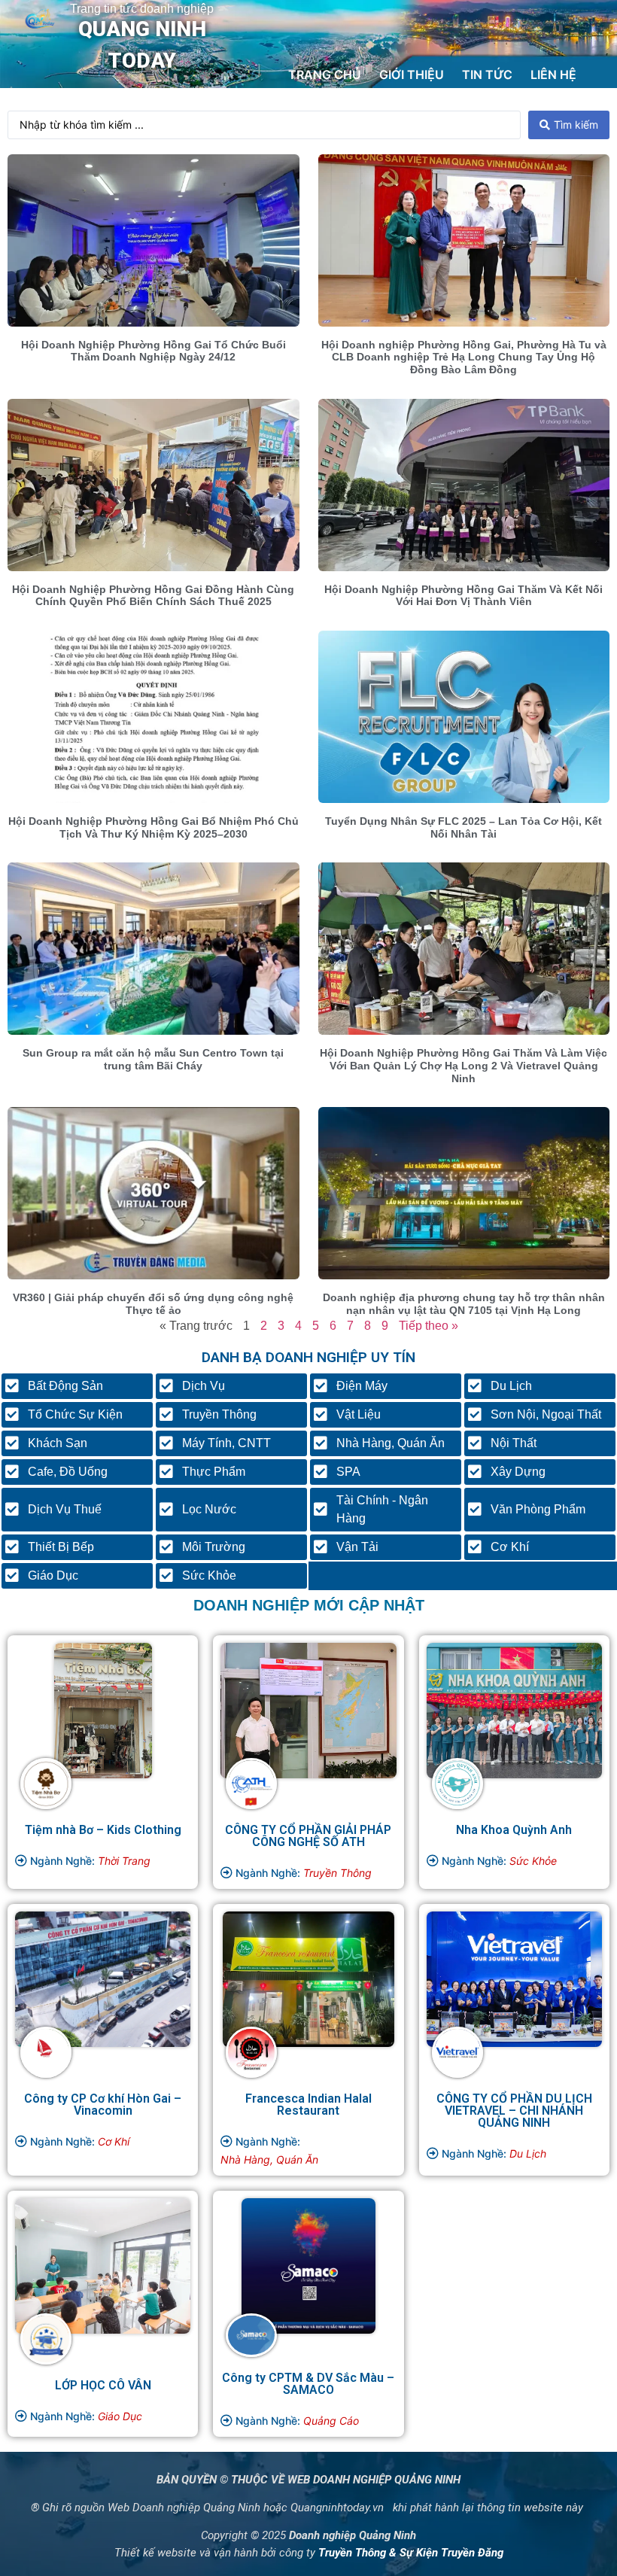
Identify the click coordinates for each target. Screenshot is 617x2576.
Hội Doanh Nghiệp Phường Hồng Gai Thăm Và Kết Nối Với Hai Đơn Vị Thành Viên (464, 596)
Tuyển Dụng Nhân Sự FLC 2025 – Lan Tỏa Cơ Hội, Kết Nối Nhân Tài (464, 827)
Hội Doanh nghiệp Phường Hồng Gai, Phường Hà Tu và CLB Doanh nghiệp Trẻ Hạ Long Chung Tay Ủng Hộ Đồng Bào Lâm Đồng (464, 357)
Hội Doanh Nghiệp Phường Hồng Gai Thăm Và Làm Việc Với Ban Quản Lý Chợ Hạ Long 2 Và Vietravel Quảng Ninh (464, 1066)
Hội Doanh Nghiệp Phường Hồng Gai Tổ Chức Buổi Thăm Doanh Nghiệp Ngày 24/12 (153, 351)
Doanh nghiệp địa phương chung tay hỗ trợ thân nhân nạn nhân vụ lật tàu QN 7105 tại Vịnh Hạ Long (464, 1304)
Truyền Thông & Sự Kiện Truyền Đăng (411, 2553)
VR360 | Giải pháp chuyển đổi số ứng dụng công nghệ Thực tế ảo (153, 1304)
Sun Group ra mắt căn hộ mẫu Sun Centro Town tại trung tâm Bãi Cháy (153, 1059)
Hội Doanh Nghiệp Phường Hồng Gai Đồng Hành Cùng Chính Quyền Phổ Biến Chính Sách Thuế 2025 (153, 596)
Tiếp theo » (429, 1326)
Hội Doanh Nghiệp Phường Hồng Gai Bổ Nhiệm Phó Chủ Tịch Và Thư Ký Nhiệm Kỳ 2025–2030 (153, 827)
